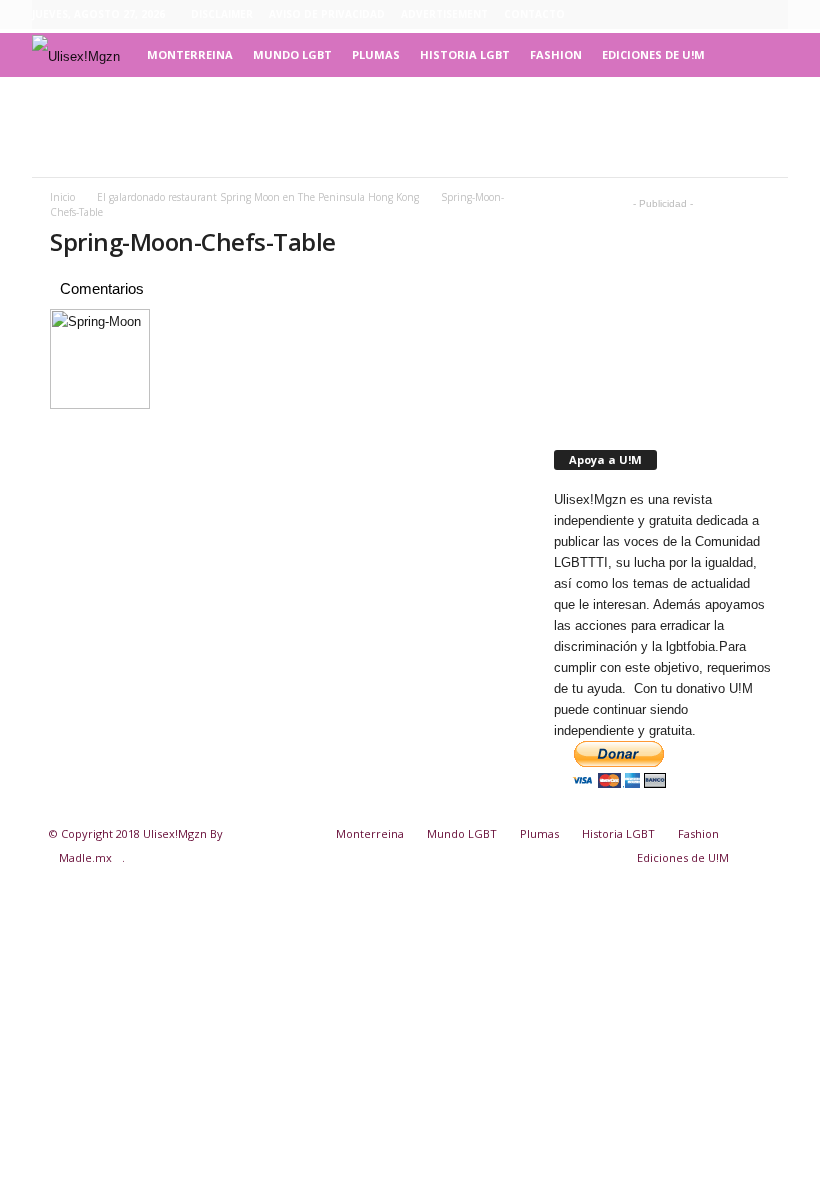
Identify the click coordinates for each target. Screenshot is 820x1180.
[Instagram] (711, 15)
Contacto (534, 14)
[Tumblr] (742, 15)
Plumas (376, 54)
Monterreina (190, 54)
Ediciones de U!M (653, 54)
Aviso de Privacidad (327, 14)
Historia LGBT (465, 54)
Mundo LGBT (292, 54)
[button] (758, 55)
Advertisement (444, 14)
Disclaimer (222, 14)
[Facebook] (680, 15)
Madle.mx (85, 857)
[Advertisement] (410, 127)
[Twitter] (773, 15)
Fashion (556, 54)
